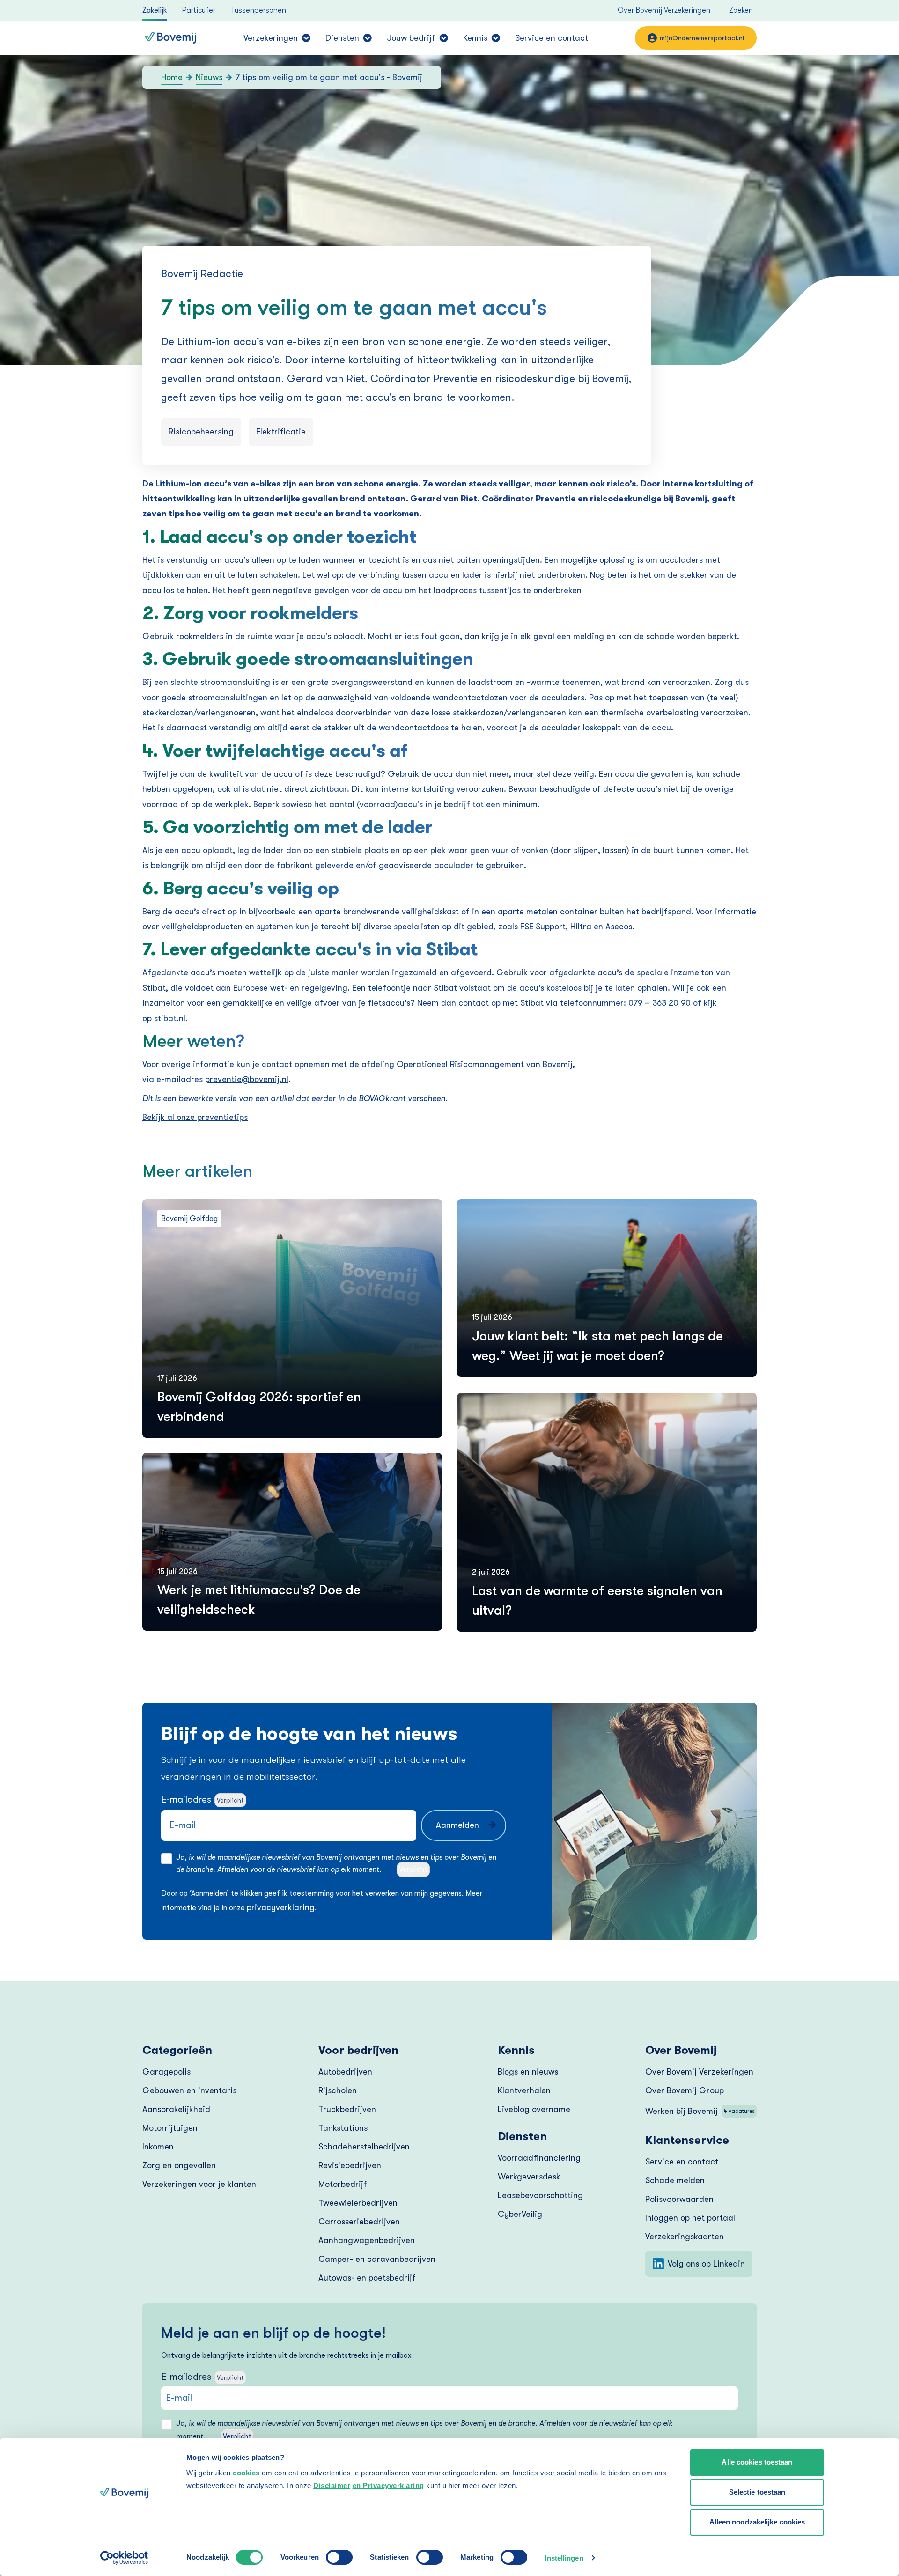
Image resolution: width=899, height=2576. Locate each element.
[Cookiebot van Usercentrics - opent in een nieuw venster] (124, 2558)
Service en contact (552, 38)
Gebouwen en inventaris (189, 2090)
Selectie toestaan (757, 2492)
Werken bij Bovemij (700, 2111)
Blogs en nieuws (528, 2072)
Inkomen (158, 2147)
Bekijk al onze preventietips (195, 1117)
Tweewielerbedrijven (358, 2203)
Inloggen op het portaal (690, 2218)
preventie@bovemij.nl (247, 1079)
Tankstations (343, 2128)
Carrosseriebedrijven (359, 2222)
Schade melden (675, 2180)
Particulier (199, 10)
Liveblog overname (534, 2109)
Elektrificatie (281, 432)
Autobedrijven (345, 2072)
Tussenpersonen (258, 10)
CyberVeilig (520, 2214)
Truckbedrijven (347, 2109)
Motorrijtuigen (170, 2128)
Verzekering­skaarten (685, 2237)
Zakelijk (155, 10)
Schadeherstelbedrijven (364, 2147)
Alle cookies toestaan (757, 2462)
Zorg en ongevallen (179, 2165)
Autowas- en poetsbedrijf (367, 2278)
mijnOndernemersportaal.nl (702, 38)
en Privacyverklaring (388, 2485)
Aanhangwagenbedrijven (367, 2240)
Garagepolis (166, 2072)
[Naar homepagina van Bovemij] (170, 38)
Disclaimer (332, 2485)
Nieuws (209, 77)
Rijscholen (338, 2090)
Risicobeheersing (201, 432)
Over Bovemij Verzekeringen (664, 10)
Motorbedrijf (343, 2184)
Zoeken (741, 10)
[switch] (339, 2557)
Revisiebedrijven (350, 2165)
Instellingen (564, 2558)
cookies (246, 2473)
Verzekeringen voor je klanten (199, 2184)
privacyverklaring (281, 1907)
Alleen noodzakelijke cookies (757, 2522)
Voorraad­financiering (539, 2158)
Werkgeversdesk (529, 2177)
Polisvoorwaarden (679, 2199)
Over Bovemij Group (685, 2090)
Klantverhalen (524, 2090)
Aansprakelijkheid (176, 2109)
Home (172, 77)
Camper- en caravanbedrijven (377, 2259)
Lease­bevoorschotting (540, 2195)
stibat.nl (170, 1018)
